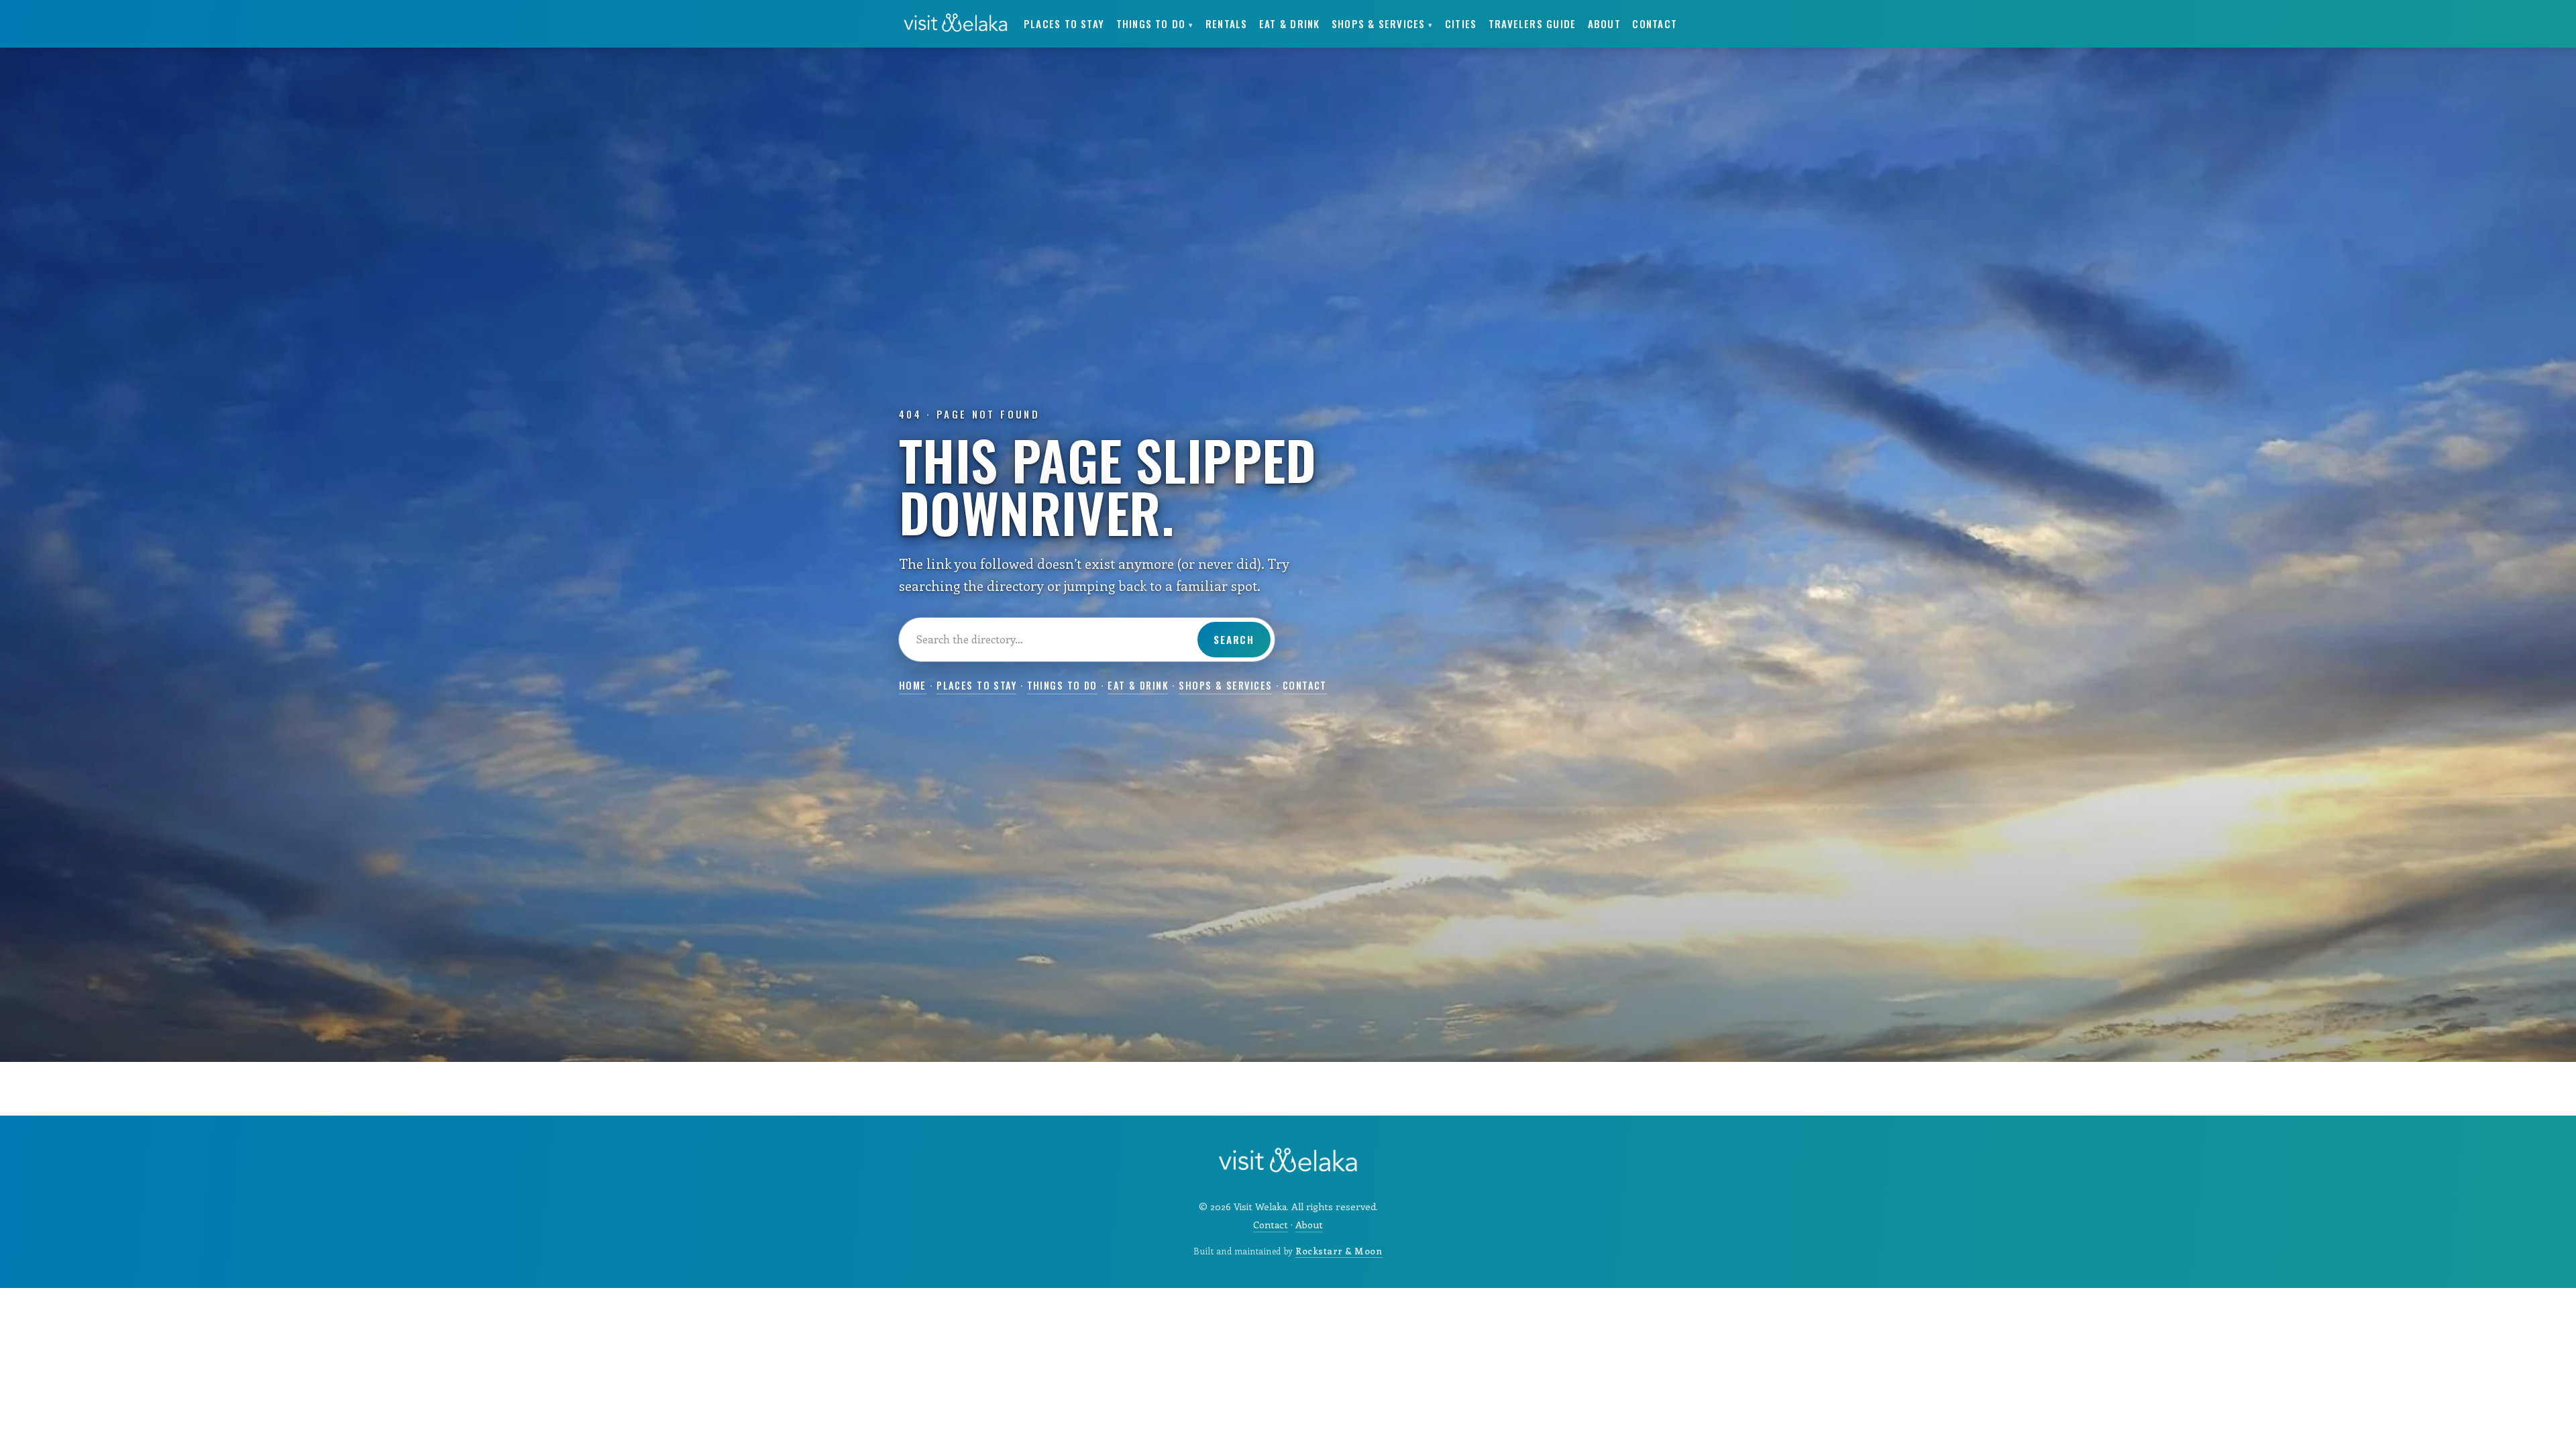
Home (913, 685)
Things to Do (1155, 23)
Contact (1655, 23)
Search (1234, 639)
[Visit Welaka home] (956, 23)
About (1604, 23)
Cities (1461, 23)
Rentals (1227, 23)
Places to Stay (1064, 23)
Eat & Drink (1289, 23)
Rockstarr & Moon (1339, 1251)
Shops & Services (1382, 23)
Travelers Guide (1532, 23)
